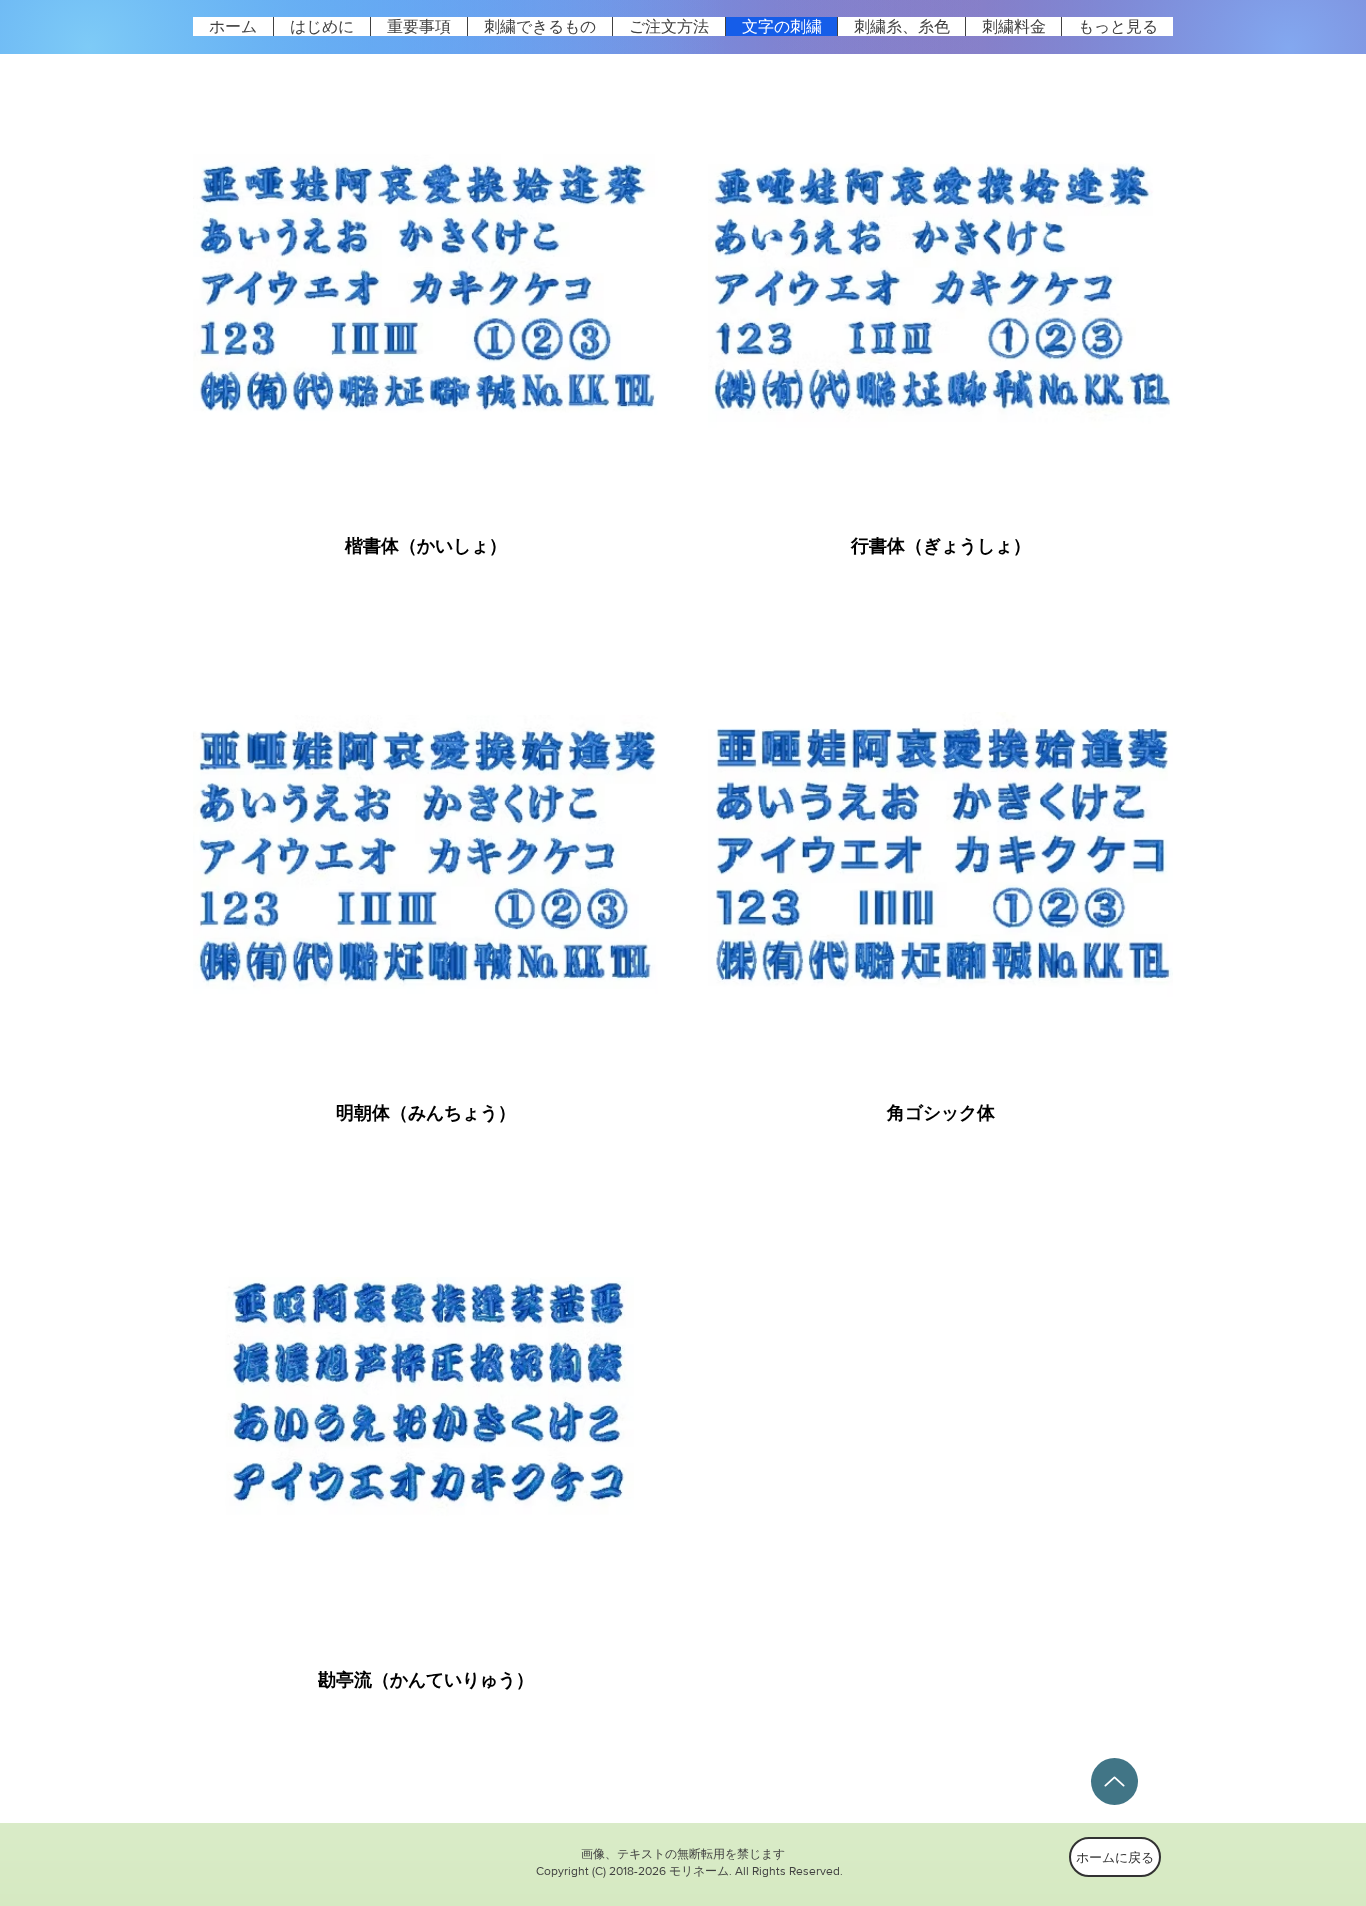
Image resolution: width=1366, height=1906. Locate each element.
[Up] (1114, 1781)
